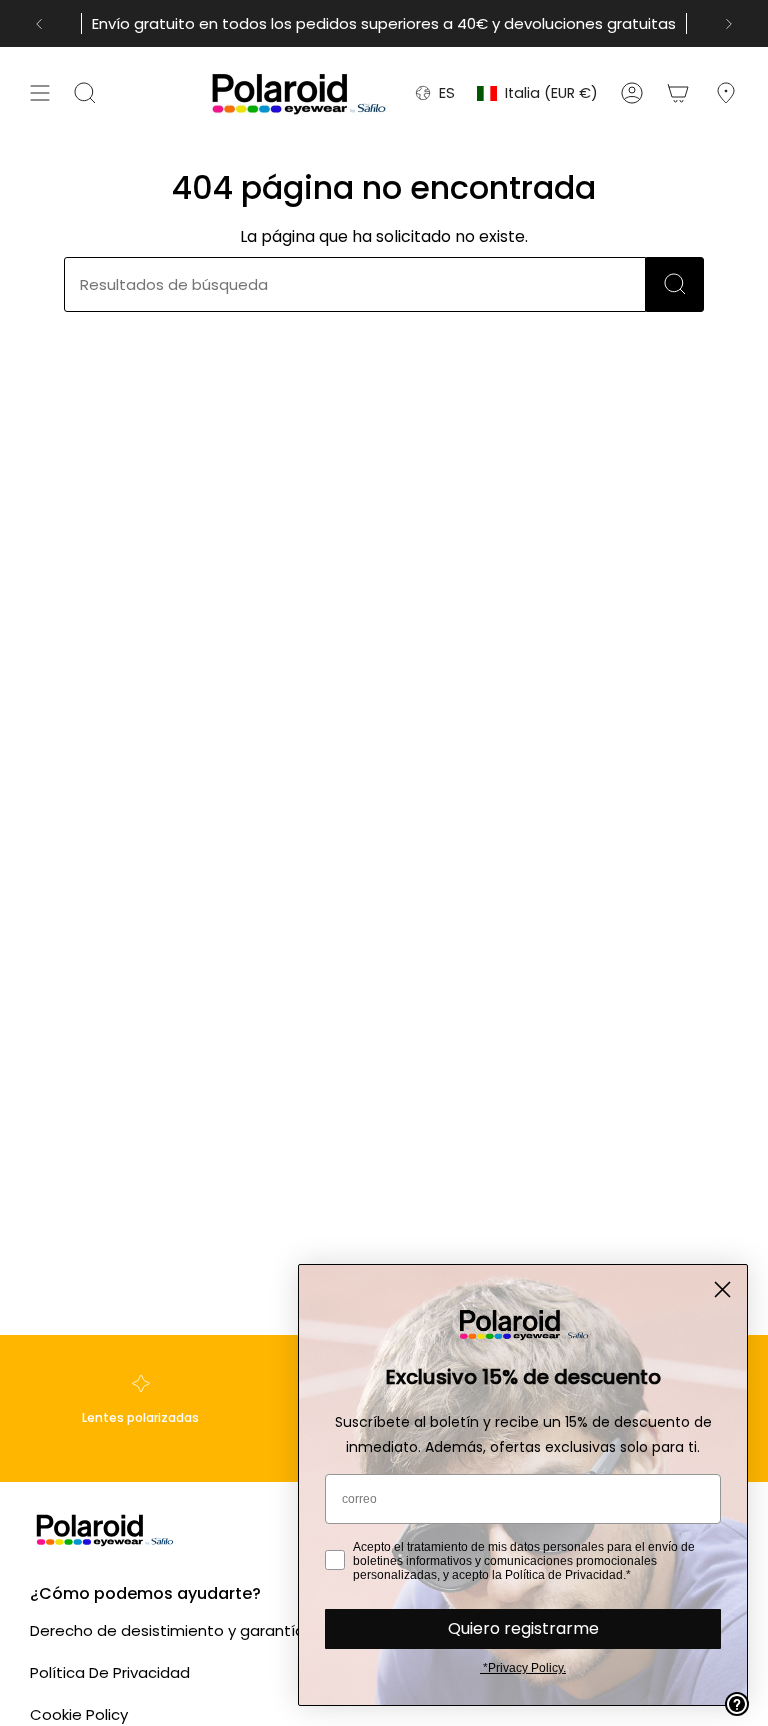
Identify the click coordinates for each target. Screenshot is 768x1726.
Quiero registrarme (523, 1628)
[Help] (737, 1704)
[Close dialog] (722, 1289)
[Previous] (39, 24)
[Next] (729, 24)
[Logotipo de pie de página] (105, 1529)
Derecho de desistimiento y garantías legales (200, 1630)
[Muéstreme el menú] (40, 93)
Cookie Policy (79, 1714)
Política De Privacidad (110, 1672)
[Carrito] (678, 93)
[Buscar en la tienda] (675, 284)
